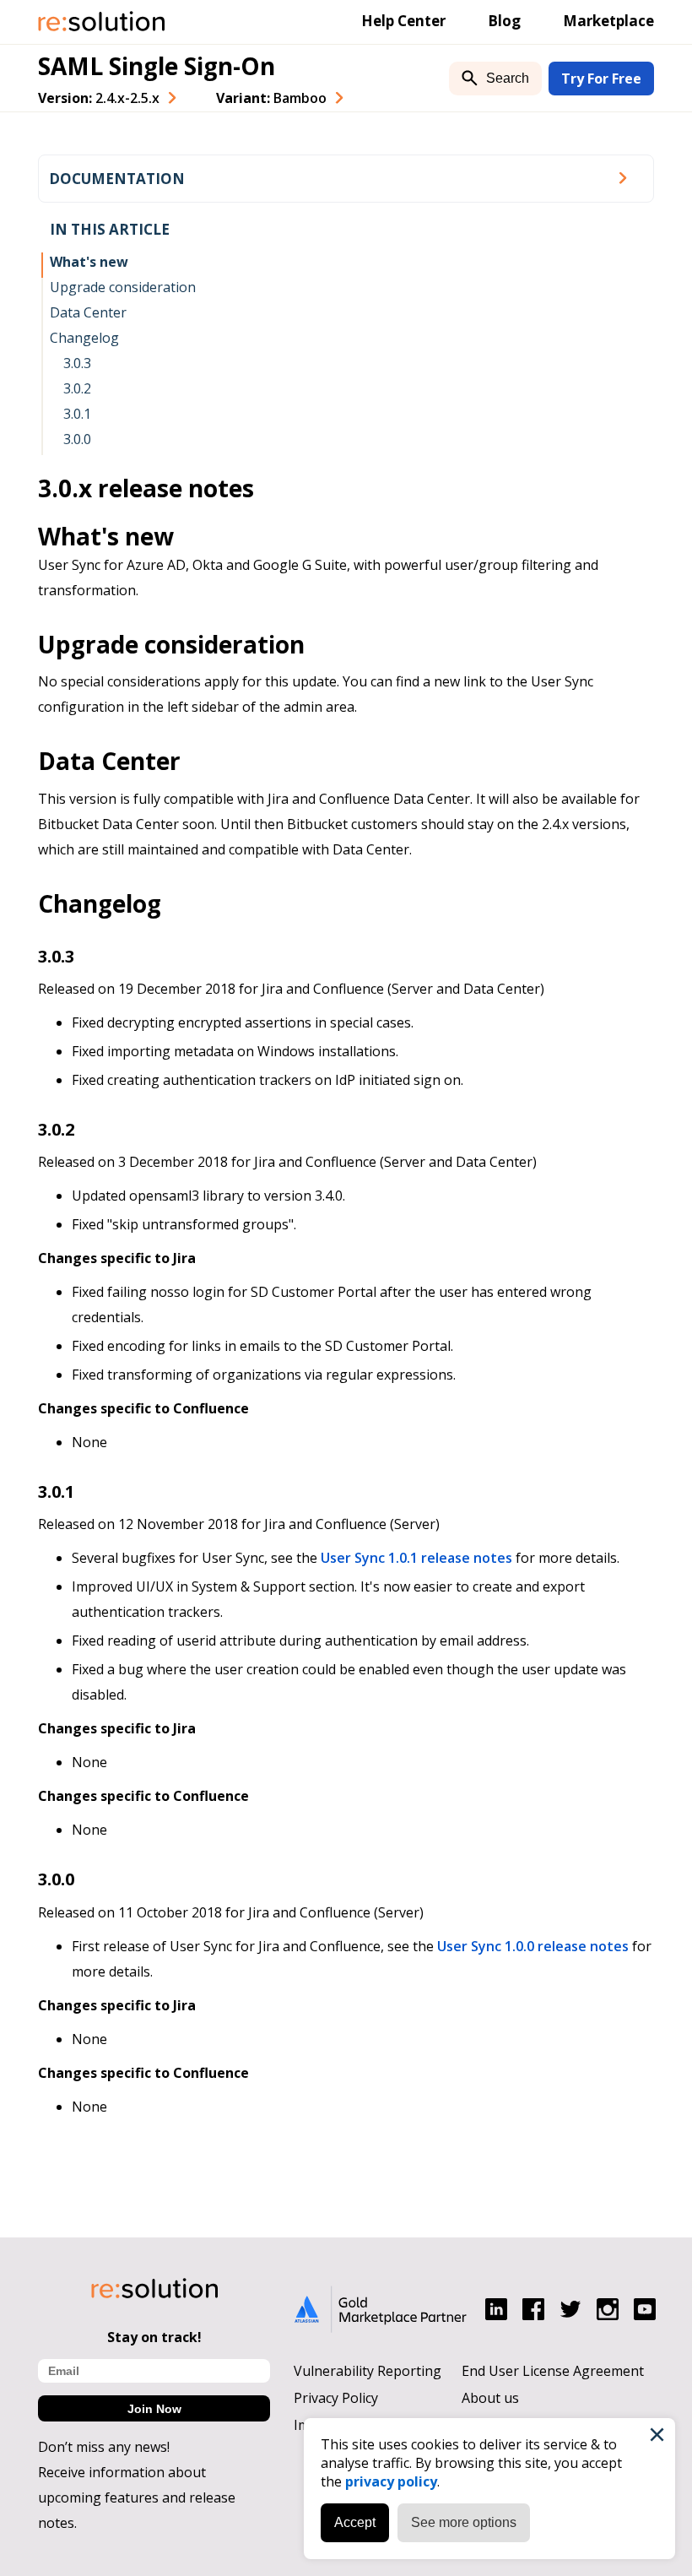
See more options (464, 2522)
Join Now (154, 2409)
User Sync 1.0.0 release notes (533, 1946)
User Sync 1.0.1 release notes (416, 1558)
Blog (504, 21)
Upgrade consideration (123, 287)
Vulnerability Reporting (368, 2371)
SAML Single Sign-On (157, 66)
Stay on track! (154, 2337)
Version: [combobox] (99, 98)
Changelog (84, 338)
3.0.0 (77, 439)
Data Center (88, 312)
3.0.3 (77, 363)
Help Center (403, 21)
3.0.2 (77, 388)
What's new (89, 262)
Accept (355, 2522)
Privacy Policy (336, 2398)
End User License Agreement (553, 2371)
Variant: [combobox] (271, 98)
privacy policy (391, 2481)
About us (490, 2398)
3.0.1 (77, 414)
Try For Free (601, 79)
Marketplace (608, 21)
